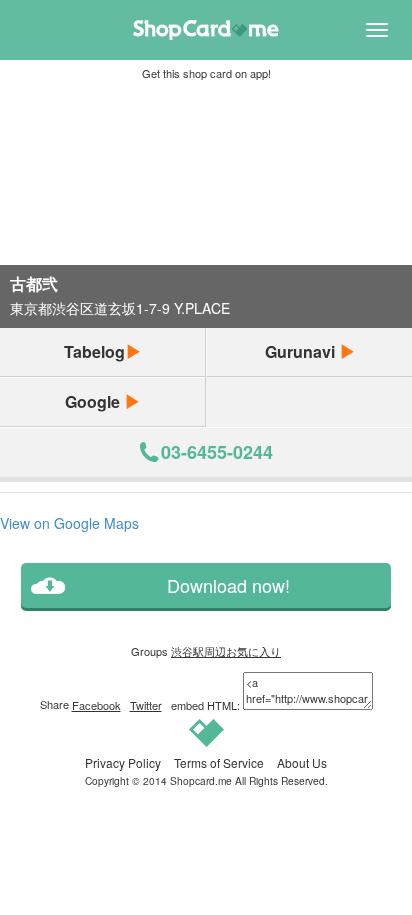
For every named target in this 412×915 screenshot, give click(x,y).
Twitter (146, 705)
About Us (302, 762)
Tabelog (94, 351)
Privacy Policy (123, 762)
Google (94, 401)
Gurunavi (302, 351)
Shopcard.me (201, 780)
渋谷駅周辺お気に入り (226, 651)
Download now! (228, 585)
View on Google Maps (69, 523)
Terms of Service (219, 762)
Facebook (96, 705)
